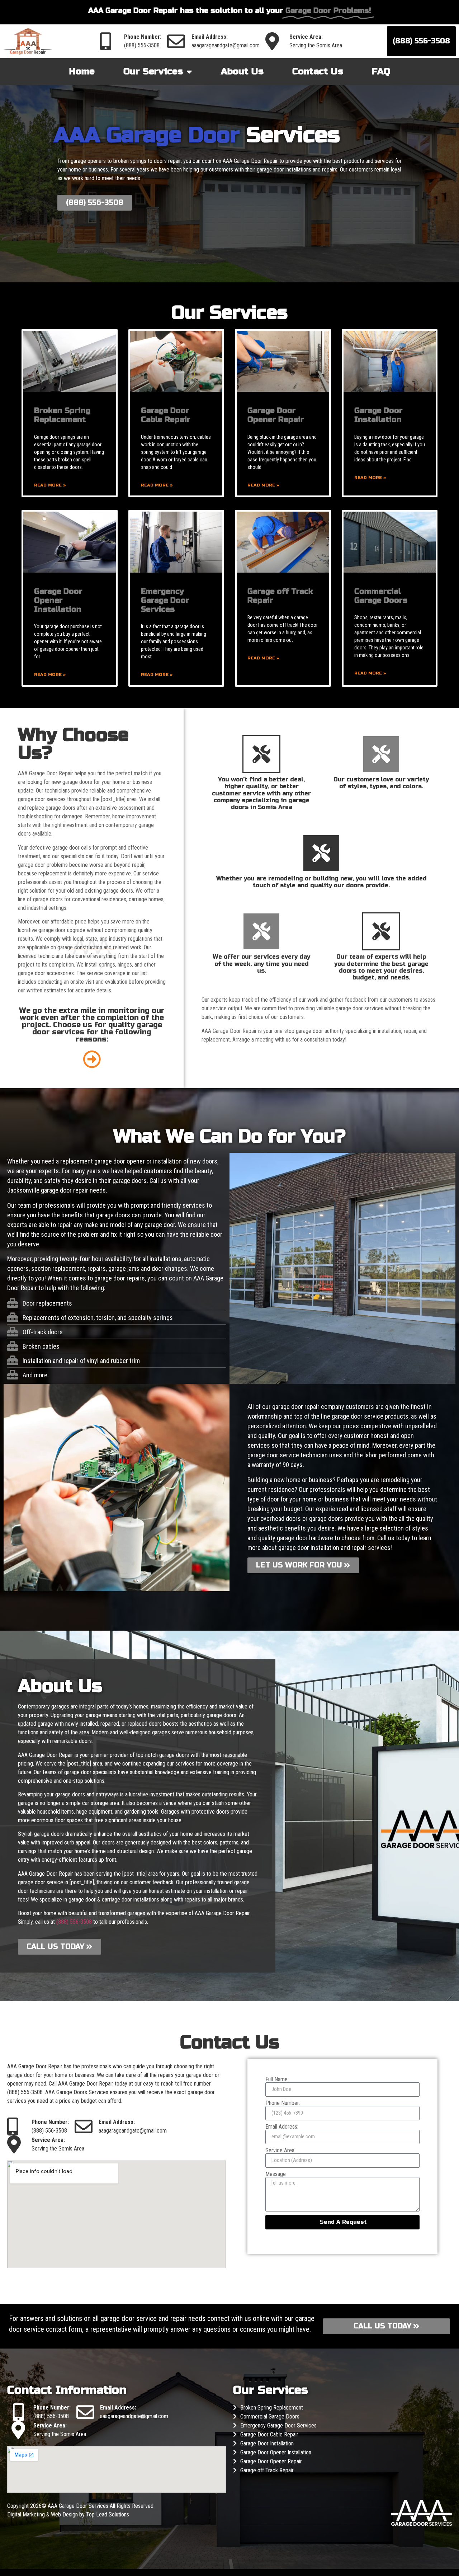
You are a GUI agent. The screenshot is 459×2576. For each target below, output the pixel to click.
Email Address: (282, 2127)
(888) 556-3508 (142, 45)
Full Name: (277, 2079)
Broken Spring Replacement (62, 415)
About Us (242, 71)
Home (82, 71)
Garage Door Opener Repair (276, 415)
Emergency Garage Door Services (165, 600)
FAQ (381, 71)
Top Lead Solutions (108, 2514)
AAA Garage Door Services (79, 2506)
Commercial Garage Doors (381, 596)
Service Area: (280, 2150)
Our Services (153, 71)
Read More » (50, 485)
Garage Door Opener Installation (58, 600)
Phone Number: (283, 2103)
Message (276, 2174)
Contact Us (318, 71)
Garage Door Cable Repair (166, 415)
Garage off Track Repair (267, 2470)
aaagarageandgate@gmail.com (226, 45)
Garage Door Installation (378, 415)
